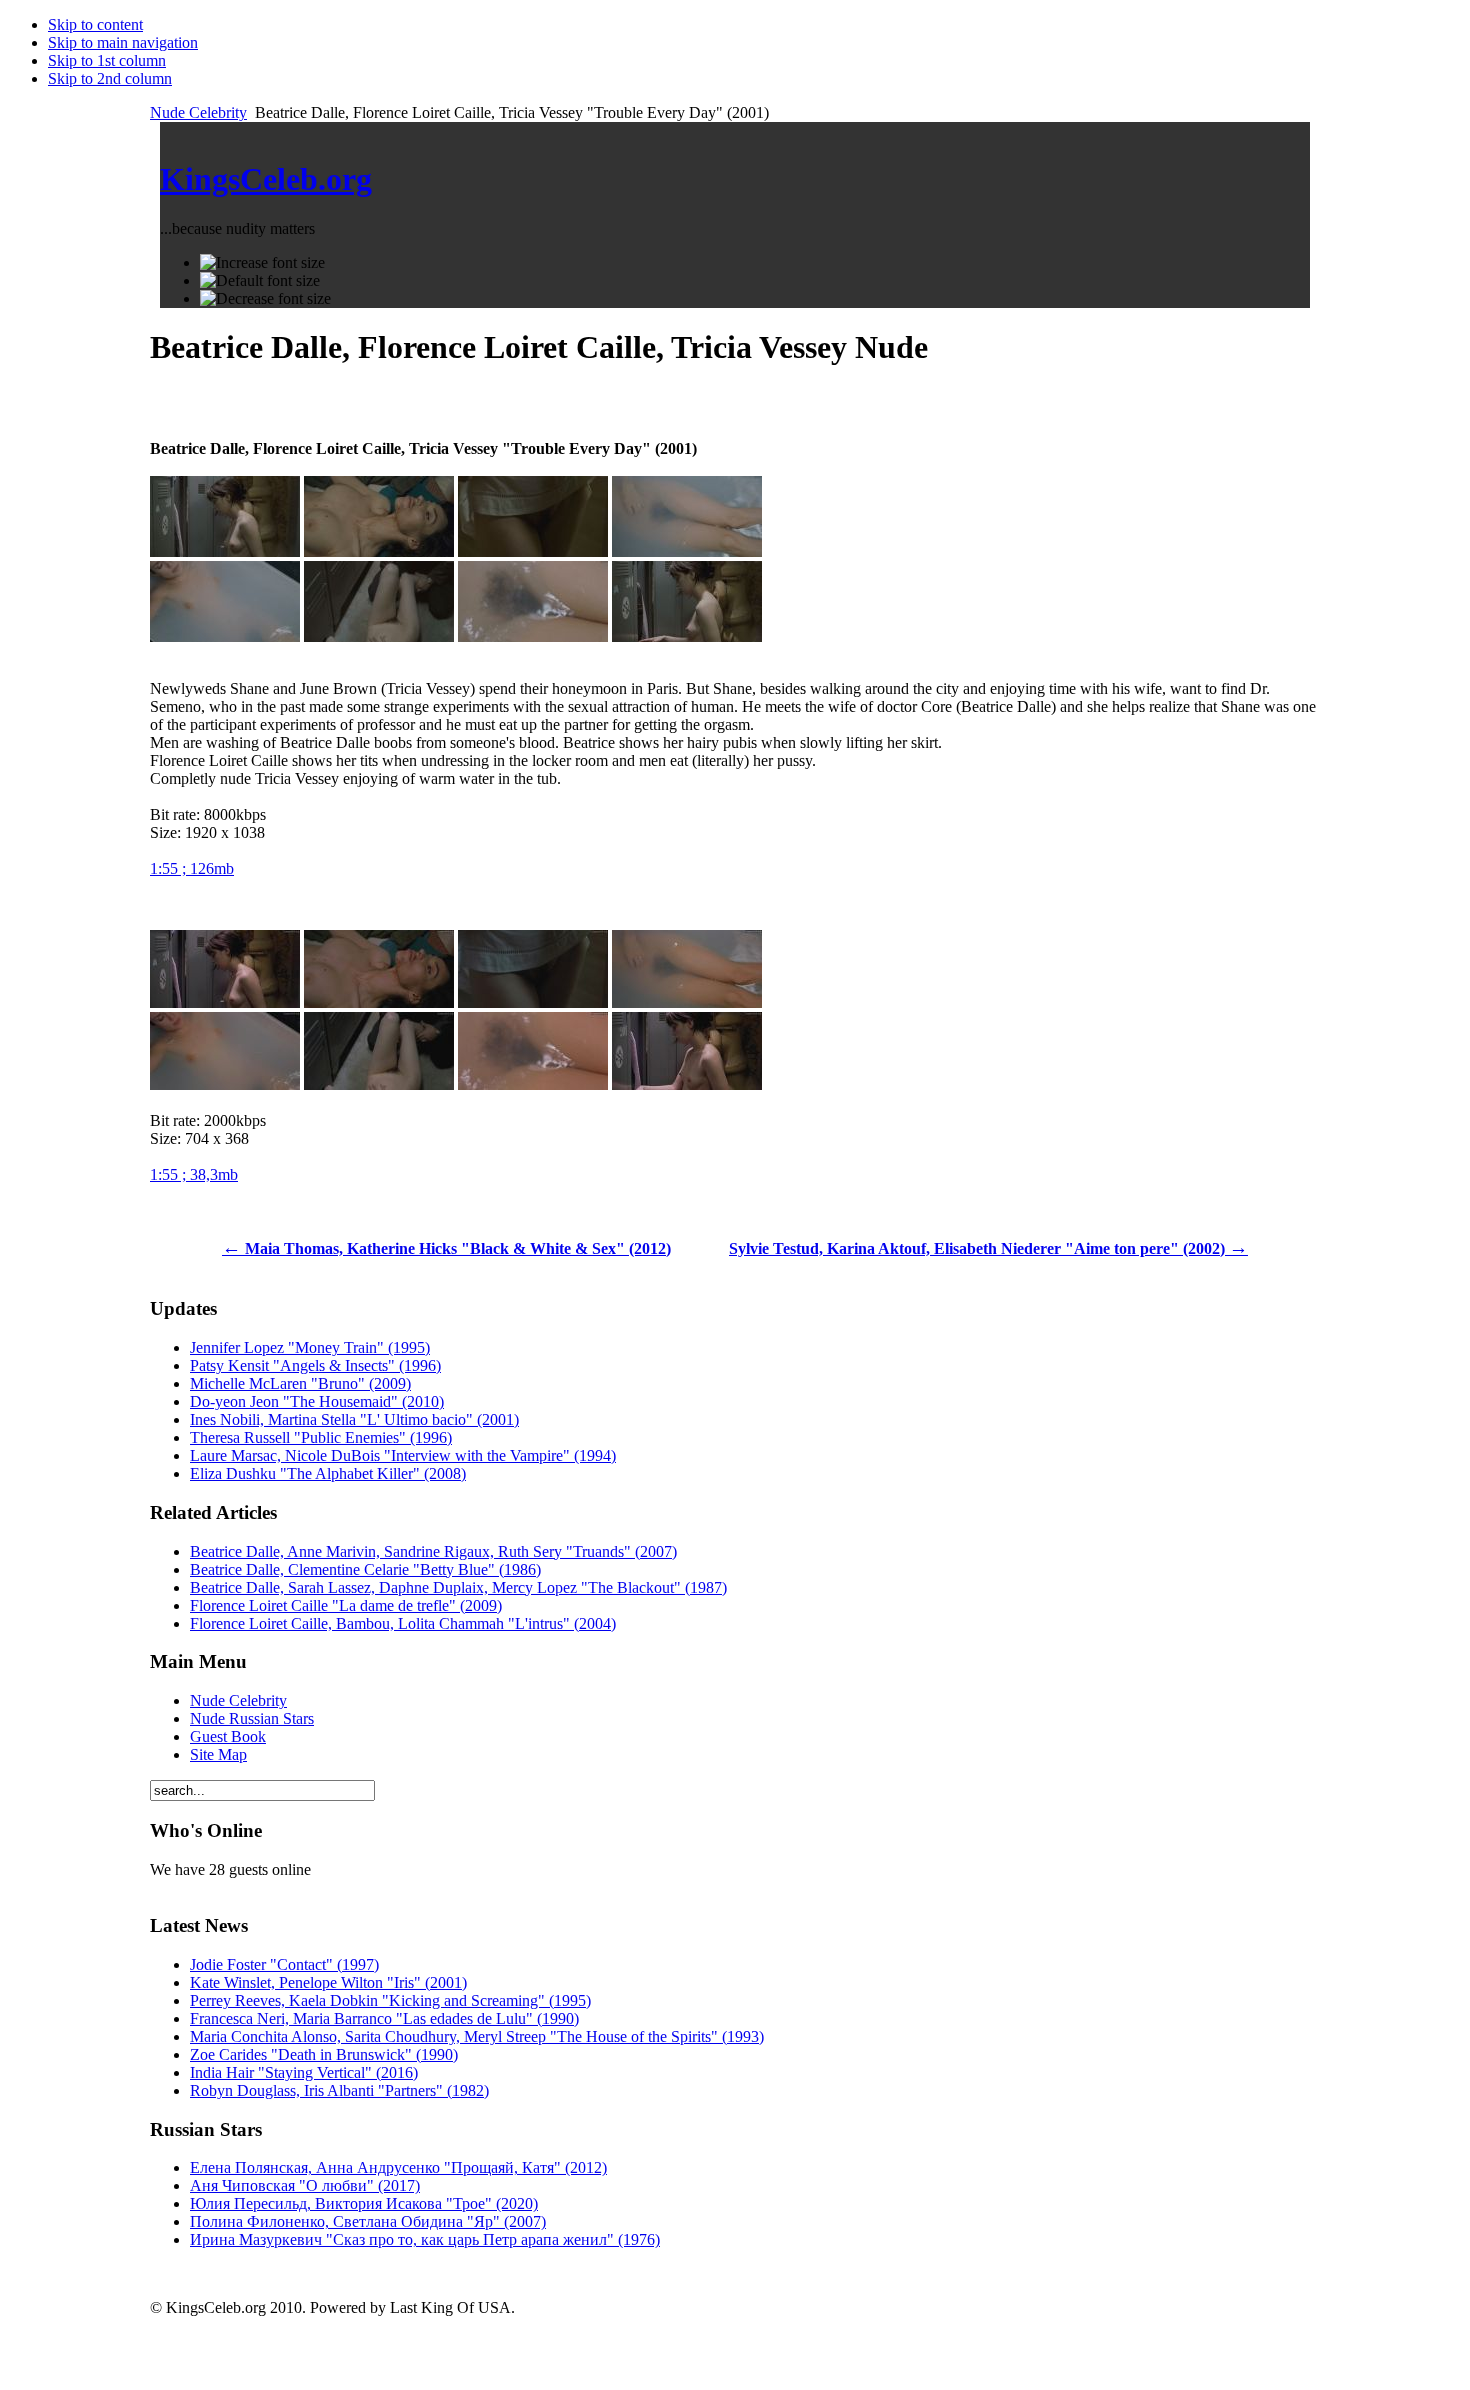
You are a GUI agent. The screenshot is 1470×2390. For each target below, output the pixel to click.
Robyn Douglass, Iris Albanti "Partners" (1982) (339, 2090)
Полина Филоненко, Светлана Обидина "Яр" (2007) (368, 2221)
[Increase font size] (262, 263)
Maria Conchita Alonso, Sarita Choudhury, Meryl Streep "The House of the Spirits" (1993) (477, 2036)
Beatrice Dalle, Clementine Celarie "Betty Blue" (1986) (365, 1569)
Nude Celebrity (198, 112)
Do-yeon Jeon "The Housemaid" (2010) (317, 1401)
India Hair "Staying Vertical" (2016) (304, 2072)
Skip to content (95, 24)
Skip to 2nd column (110, 78)
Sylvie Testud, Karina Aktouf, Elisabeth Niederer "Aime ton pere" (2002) (988, 1248)
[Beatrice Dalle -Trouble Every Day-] (379, 551)
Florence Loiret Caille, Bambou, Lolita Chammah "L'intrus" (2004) (403, 1623)
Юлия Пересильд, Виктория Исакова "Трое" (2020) (364, 2203)
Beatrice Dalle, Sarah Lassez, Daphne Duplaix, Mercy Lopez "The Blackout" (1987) (458, 1587)
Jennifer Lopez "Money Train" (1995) (310, 1347)
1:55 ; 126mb (192, 868)
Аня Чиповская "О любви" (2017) (305, 2185)
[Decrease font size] (265, 299)
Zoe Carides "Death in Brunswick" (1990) (324, 2054)
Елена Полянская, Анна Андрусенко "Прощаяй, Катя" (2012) (398, 2167)
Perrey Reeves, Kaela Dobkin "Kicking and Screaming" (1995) (390, 2000)
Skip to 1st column (107, 60)
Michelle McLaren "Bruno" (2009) (300, 1383)
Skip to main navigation (123, 42)
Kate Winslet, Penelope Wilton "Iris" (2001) (328, 1982)
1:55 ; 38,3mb (194, 1174)
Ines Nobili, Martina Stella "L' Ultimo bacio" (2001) (354, 1419)
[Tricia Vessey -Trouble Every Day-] (687, 551)
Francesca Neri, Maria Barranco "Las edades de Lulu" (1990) (384, 2018)
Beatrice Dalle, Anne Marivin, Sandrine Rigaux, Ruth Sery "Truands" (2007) (433, 1551)
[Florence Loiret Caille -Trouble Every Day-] (225, 551)
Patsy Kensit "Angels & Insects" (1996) (315, 1365)
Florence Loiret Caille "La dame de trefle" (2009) (346, 1605)
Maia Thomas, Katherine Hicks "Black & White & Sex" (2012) (446, 1248)
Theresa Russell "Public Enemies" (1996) (321, 1437)
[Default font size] (260, 281)
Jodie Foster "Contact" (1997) (284, 1964)
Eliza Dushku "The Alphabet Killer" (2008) (328, 1473)
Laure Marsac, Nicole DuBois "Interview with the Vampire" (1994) (403, 1455)
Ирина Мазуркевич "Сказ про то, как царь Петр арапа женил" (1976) (425, 2239)
